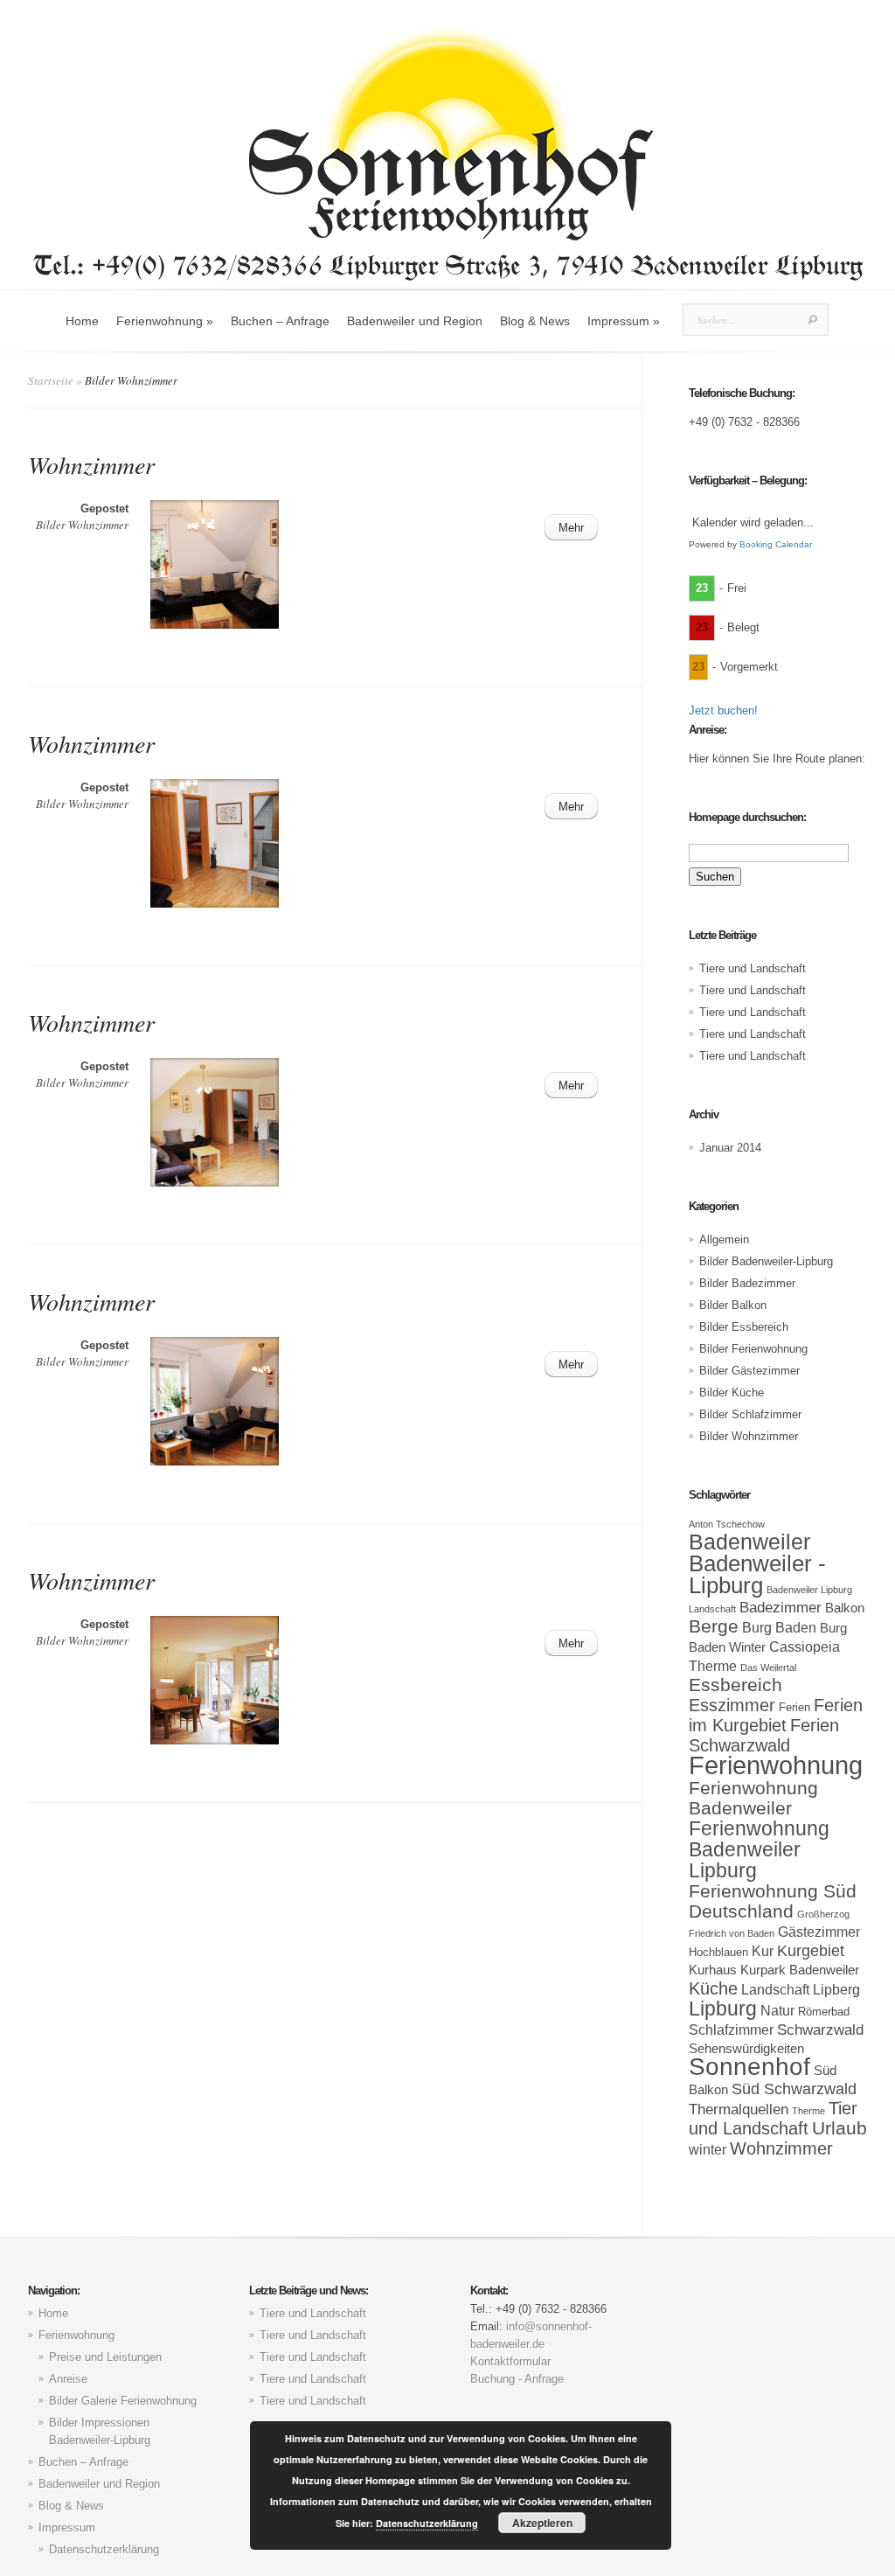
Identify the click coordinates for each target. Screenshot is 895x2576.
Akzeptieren (542, 2523)
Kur (763, 1951)
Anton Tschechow (727, 1524)
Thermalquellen (739, 2109)
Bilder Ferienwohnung (753, 1349)
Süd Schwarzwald (794, 2089)
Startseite (51, 380)
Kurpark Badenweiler (800, 1970)
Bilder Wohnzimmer (82, 525)
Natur (777, 2010)
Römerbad (824, 2012)
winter (708, 2149)
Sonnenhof (749, 2067)
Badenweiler (749, 1542)
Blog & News (535, 321)
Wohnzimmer (91, 464)
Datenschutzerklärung (104, 2549)
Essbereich (735, 1685)
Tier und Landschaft (773, 2118)
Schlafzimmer (731, 2029)
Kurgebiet (811, 1951)
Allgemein (724, 1239)
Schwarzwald (820, 2029)
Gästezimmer (819, 1932)
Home (82, 321)
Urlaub (839, 2128)
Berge (714, 1626)
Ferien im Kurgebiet (776, 1715)
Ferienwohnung (165, 321)
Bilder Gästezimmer (749, 1371)
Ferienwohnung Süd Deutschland (773, 1901)
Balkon (845, 1608)
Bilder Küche (732, 1392)
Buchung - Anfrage (517, 2379)
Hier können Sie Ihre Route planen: (777, 759)
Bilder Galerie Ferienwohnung (123, 2401)
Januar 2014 (730, 1148)
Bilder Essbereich (744, 1327)
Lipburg (723, 2009)
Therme (808, 2111)
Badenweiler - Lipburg (757, 1574)
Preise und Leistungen (105, 2357)
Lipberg (836, 1989)
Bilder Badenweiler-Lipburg (766, 1261)
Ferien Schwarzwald (764, 1735)
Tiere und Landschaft (753, 968)
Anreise (68, 2379)
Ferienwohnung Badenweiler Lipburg (759, 1849)
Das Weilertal (768, 1667)
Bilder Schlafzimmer (750, 1414)
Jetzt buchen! (723, 710)
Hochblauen (718, 1952)
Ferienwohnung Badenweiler (753, 1798)
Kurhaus (713, 1970)
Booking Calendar (776, 544)
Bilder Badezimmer (747, 1283)
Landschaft (775, 1989)
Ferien (794, 1707)
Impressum (624, 321)
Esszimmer (732, 1705)
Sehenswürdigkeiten (746, 2049)
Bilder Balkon (733, 1305)
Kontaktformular (510, 2361)
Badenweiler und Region (415, 321)
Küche (713, 1988)
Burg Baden (779, 1627)
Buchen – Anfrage (280, 321)
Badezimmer (781, 1607)
